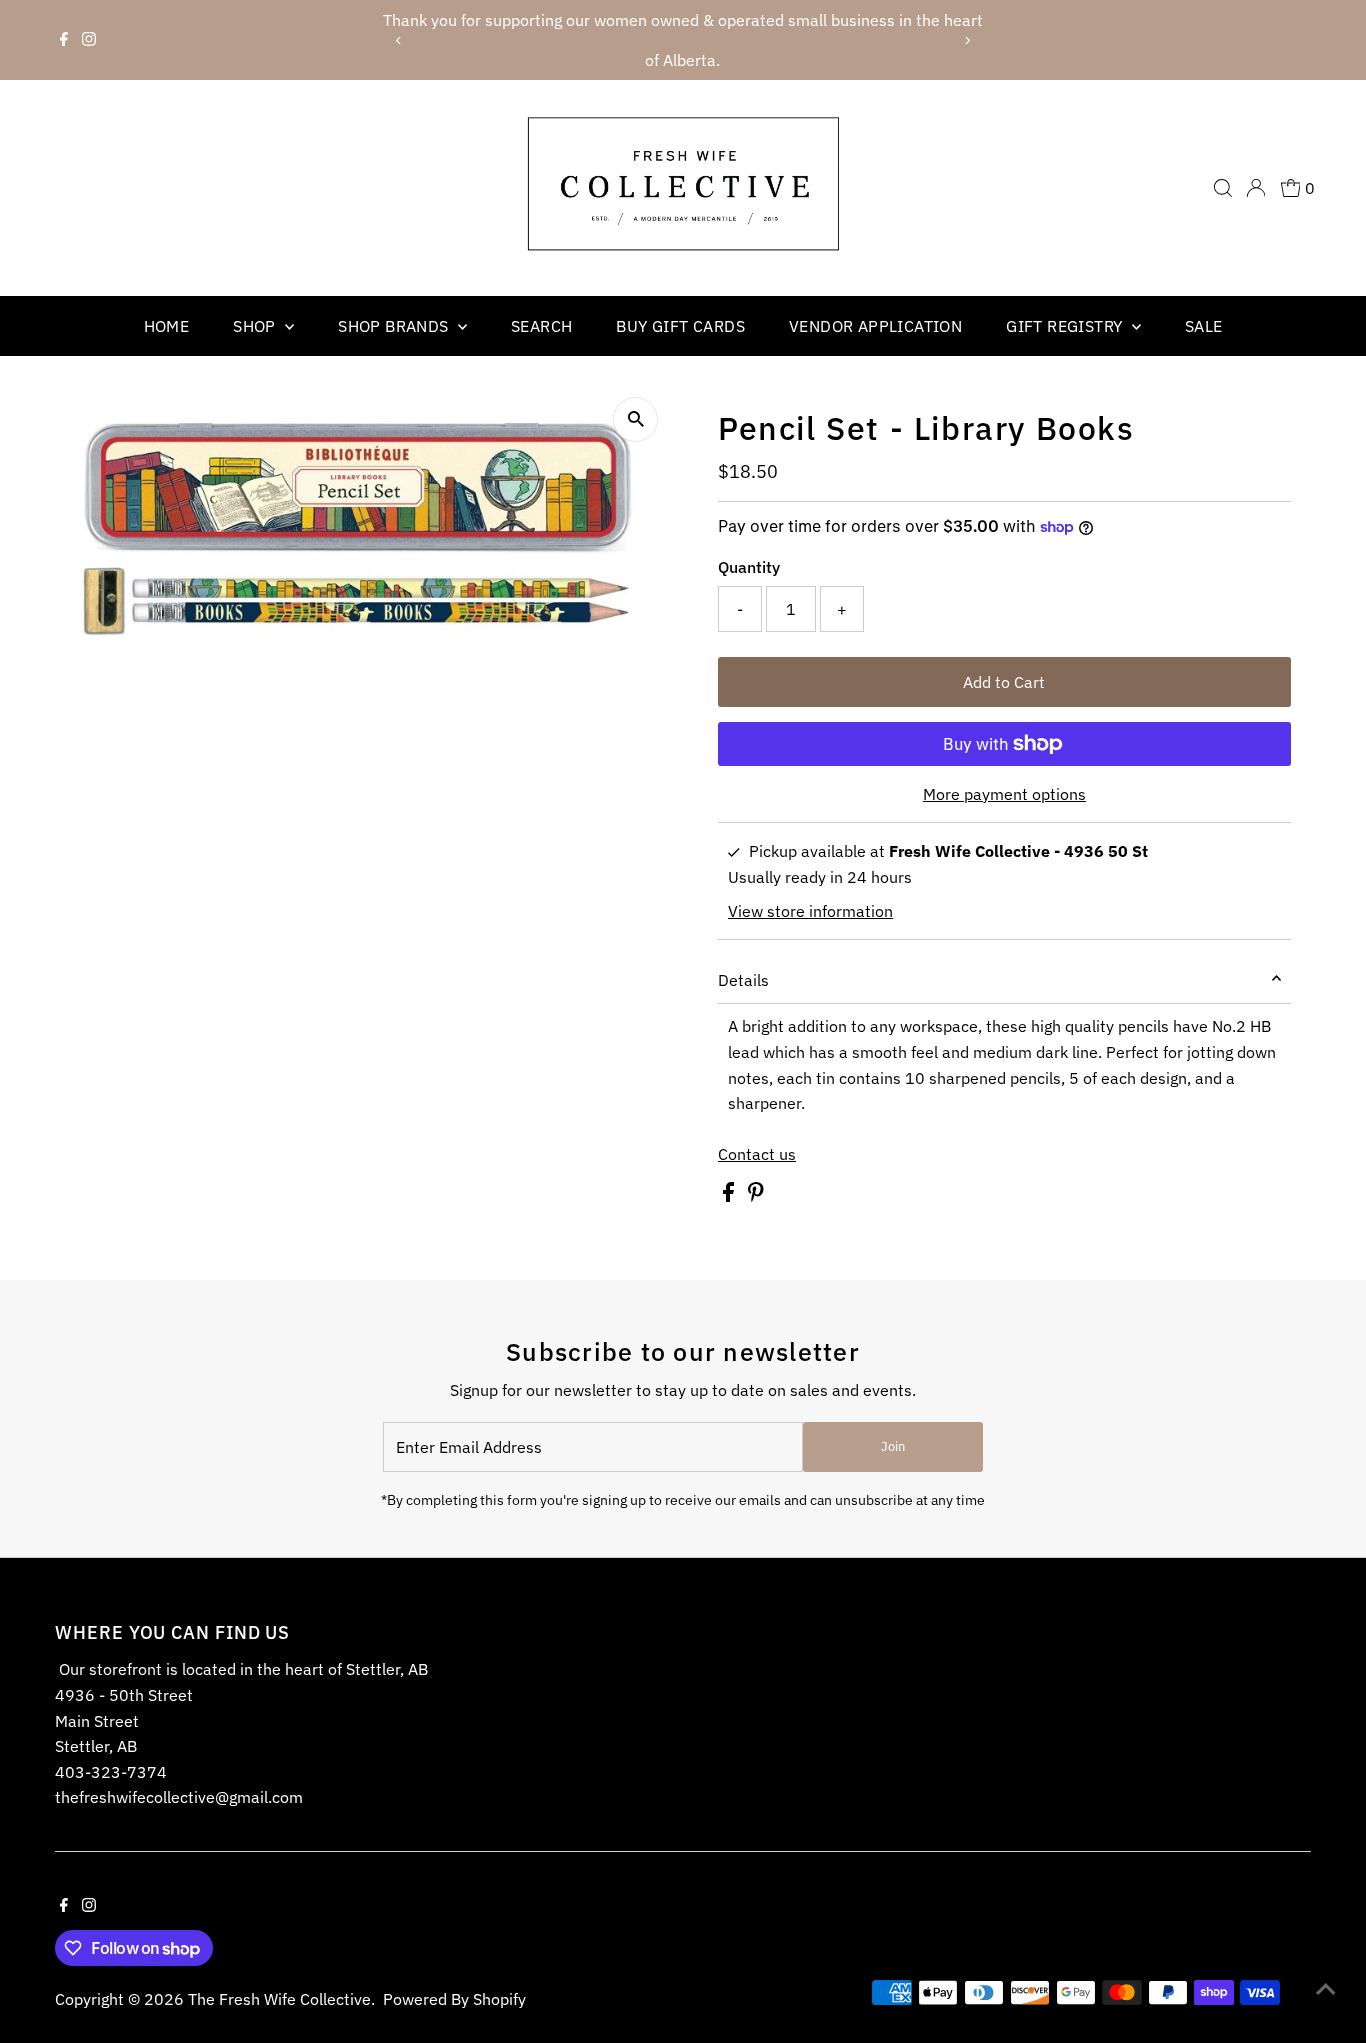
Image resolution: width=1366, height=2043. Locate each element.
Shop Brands (395, 326)
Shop (256, 326)
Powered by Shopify (454, 1999)
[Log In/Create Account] (1256, 188)
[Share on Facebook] (730, 1196)
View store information (810, 911)
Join (893, 1446)
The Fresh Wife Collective (279, 1999)
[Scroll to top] (1326, 1988)
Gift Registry (1066, 326)
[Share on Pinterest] (756, 1196)
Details (743, 980)
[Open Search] (1223, 188)
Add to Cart (1004, 682)
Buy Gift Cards (680, 326)
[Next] (966, 40)
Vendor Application (875, 326)
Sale (1204, 326)
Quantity (749, 567)
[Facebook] (64, 40)
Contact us (757, 1154)
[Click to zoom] (635, 419)
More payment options (1004, 794)
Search (541, 326)
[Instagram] (89, 40)
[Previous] (399, 40)
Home (167, 326)
